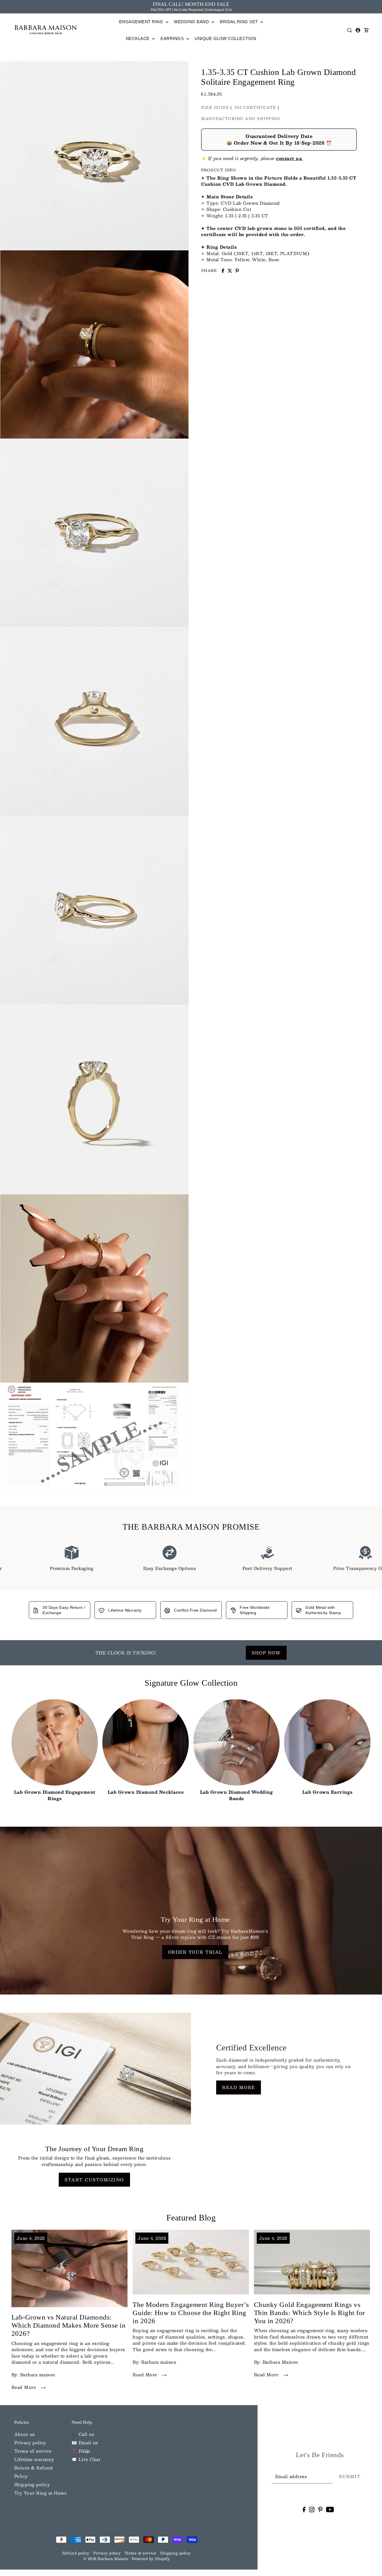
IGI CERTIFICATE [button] (255, 107)
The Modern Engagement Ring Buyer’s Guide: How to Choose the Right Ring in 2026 (191, 2313)
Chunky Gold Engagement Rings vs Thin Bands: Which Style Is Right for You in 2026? (309, 2313)
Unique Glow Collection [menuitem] (225, 38)
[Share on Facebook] (223, 271)
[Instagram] (312, 2509)
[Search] (350, 30)
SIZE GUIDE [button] (215, 107)
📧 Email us (85, 2442)
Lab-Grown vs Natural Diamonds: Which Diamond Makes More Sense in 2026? (69, 2325)
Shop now (266, 1653)
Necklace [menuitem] (138, 38)
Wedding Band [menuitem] (192, 22)
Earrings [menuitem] (173, 38)
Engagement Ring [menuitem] (142, 22)
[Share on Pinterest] (237, 271)
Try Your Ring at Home (41, 2493)
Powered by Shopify (151, 2559)
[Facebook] (304, 2509)
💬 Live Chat (86, 2459)
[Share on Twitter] (230, 271)
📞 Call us (83, 2434)
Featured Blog (191, 2218)
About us (25, 2434)
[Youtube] (330, 2509)
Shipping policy (32, 2484)
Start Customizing (94, 2180)
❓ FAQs (81, 2451)
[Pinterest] (320, 2509)
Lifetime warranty (34, 2459)
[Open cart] (367, 30)
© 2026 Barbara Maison (106, 2559)
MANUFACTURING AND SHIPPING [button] (241, 119)
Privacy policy (30, 2442)
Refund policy (76, 2553)
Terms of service (33, 2451)
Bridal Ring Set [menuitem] (239, 22)
